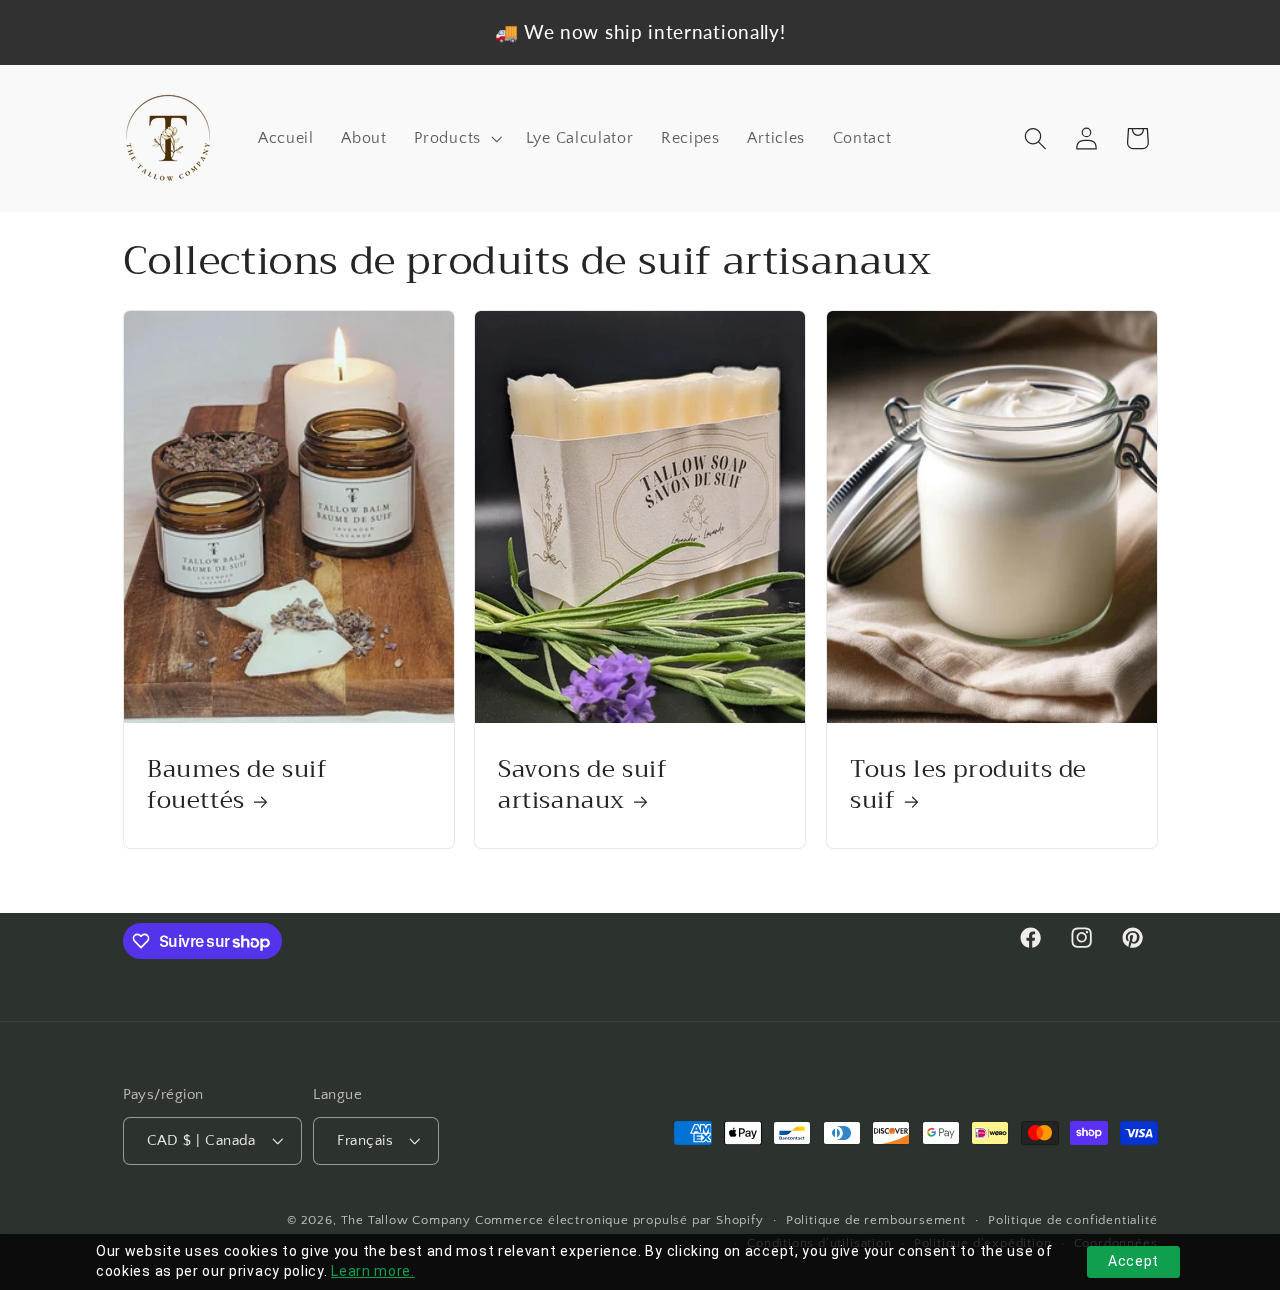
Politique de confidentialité (1073, 1221)
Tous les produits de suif (968, 785)
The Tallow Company (406, 1221)
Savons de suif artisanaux (582, 785)
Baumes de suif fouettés (237, 785)
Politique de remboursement (876, 1221)
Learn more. (373, 1271)
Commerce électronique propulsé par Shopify (619, 1221)
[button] (456, 138)
